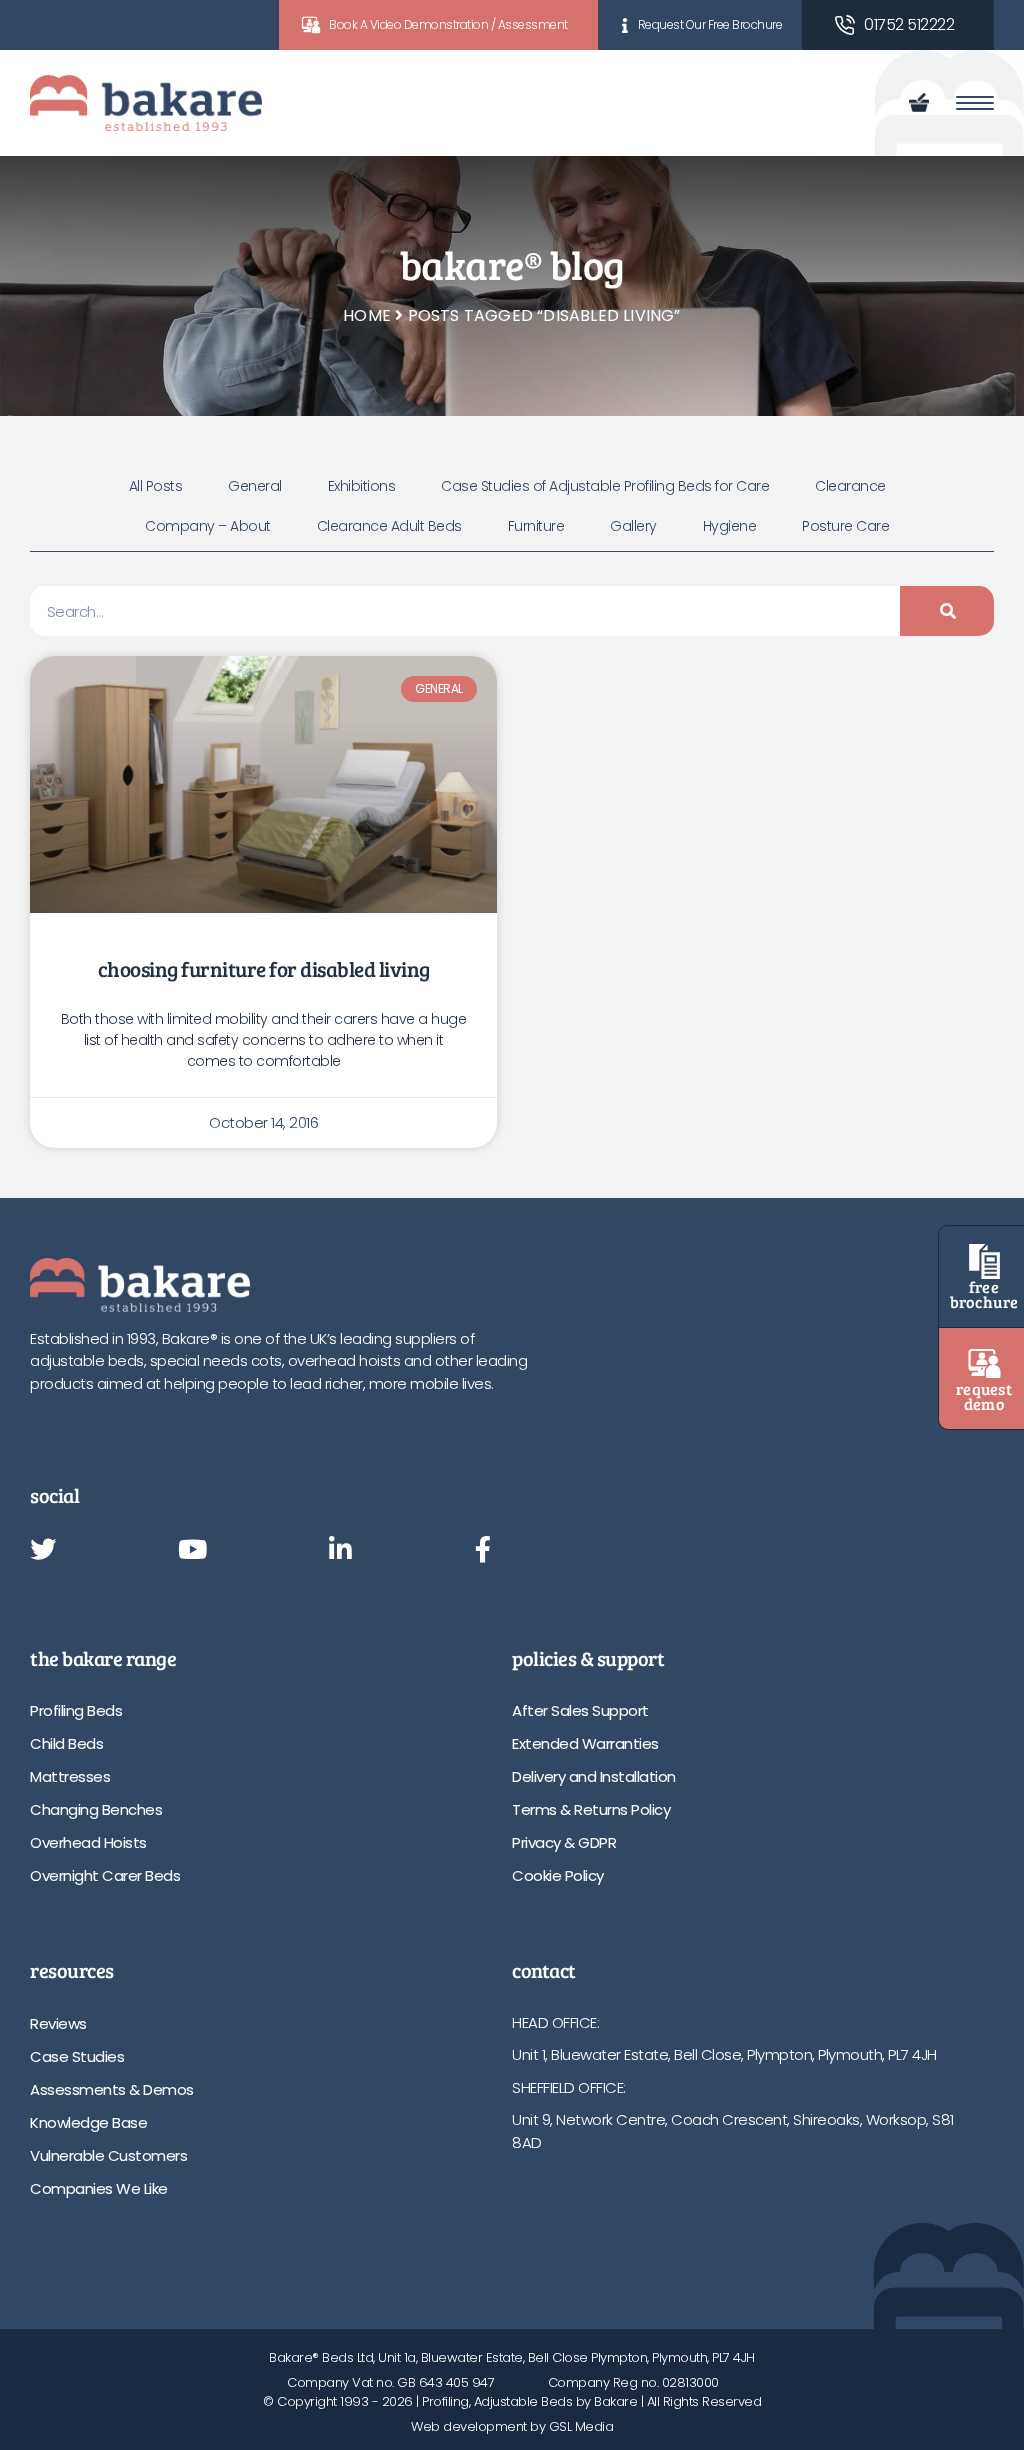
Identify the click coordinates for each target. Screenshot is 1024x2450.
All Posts (156, 486)
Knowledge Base (88, 2122)
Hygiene (730, 526)
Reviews (58, 2023)
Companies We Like (99, 2188)
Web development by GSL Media (512, 2426)
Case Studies (77, 2056)
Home (367, 315)
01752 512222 (909, 24)
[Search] (947, 611)
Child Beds (66, 1743)
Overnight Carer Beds (105, 1875)
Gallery (633, 526)
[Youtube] (192, 1551)
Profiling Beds (76, 1710)
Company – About (208, 526)
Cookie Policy (558, 1875)
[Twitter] (43, 1551)
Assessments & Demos (112, 2089)
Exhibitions (362, 486)
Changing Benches (96, 1809)
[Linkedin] (340, 1551)
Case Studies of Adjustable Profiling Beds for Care (605, 486)
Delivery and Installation (594, 1776)
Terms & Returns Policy (591, 1809)
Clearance (850, 486)
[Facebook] (483, 1551)
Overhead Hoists (88, 1842)
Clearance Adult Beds (389, 526)
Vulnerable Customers (108, 2155)
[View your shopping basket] (922, 103)
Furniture (536, 526)
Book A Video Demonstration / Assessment (448, 24)
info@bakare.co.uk (575, 2207)
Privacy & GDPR (564, 1842)
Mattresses (70, 1776)
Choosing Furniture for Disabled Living (264, 968)
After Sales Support (580, 1710)
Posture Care (845, 526)
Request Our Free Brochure (710, 24)
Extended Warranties (585, 1743)
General (255, 486)
